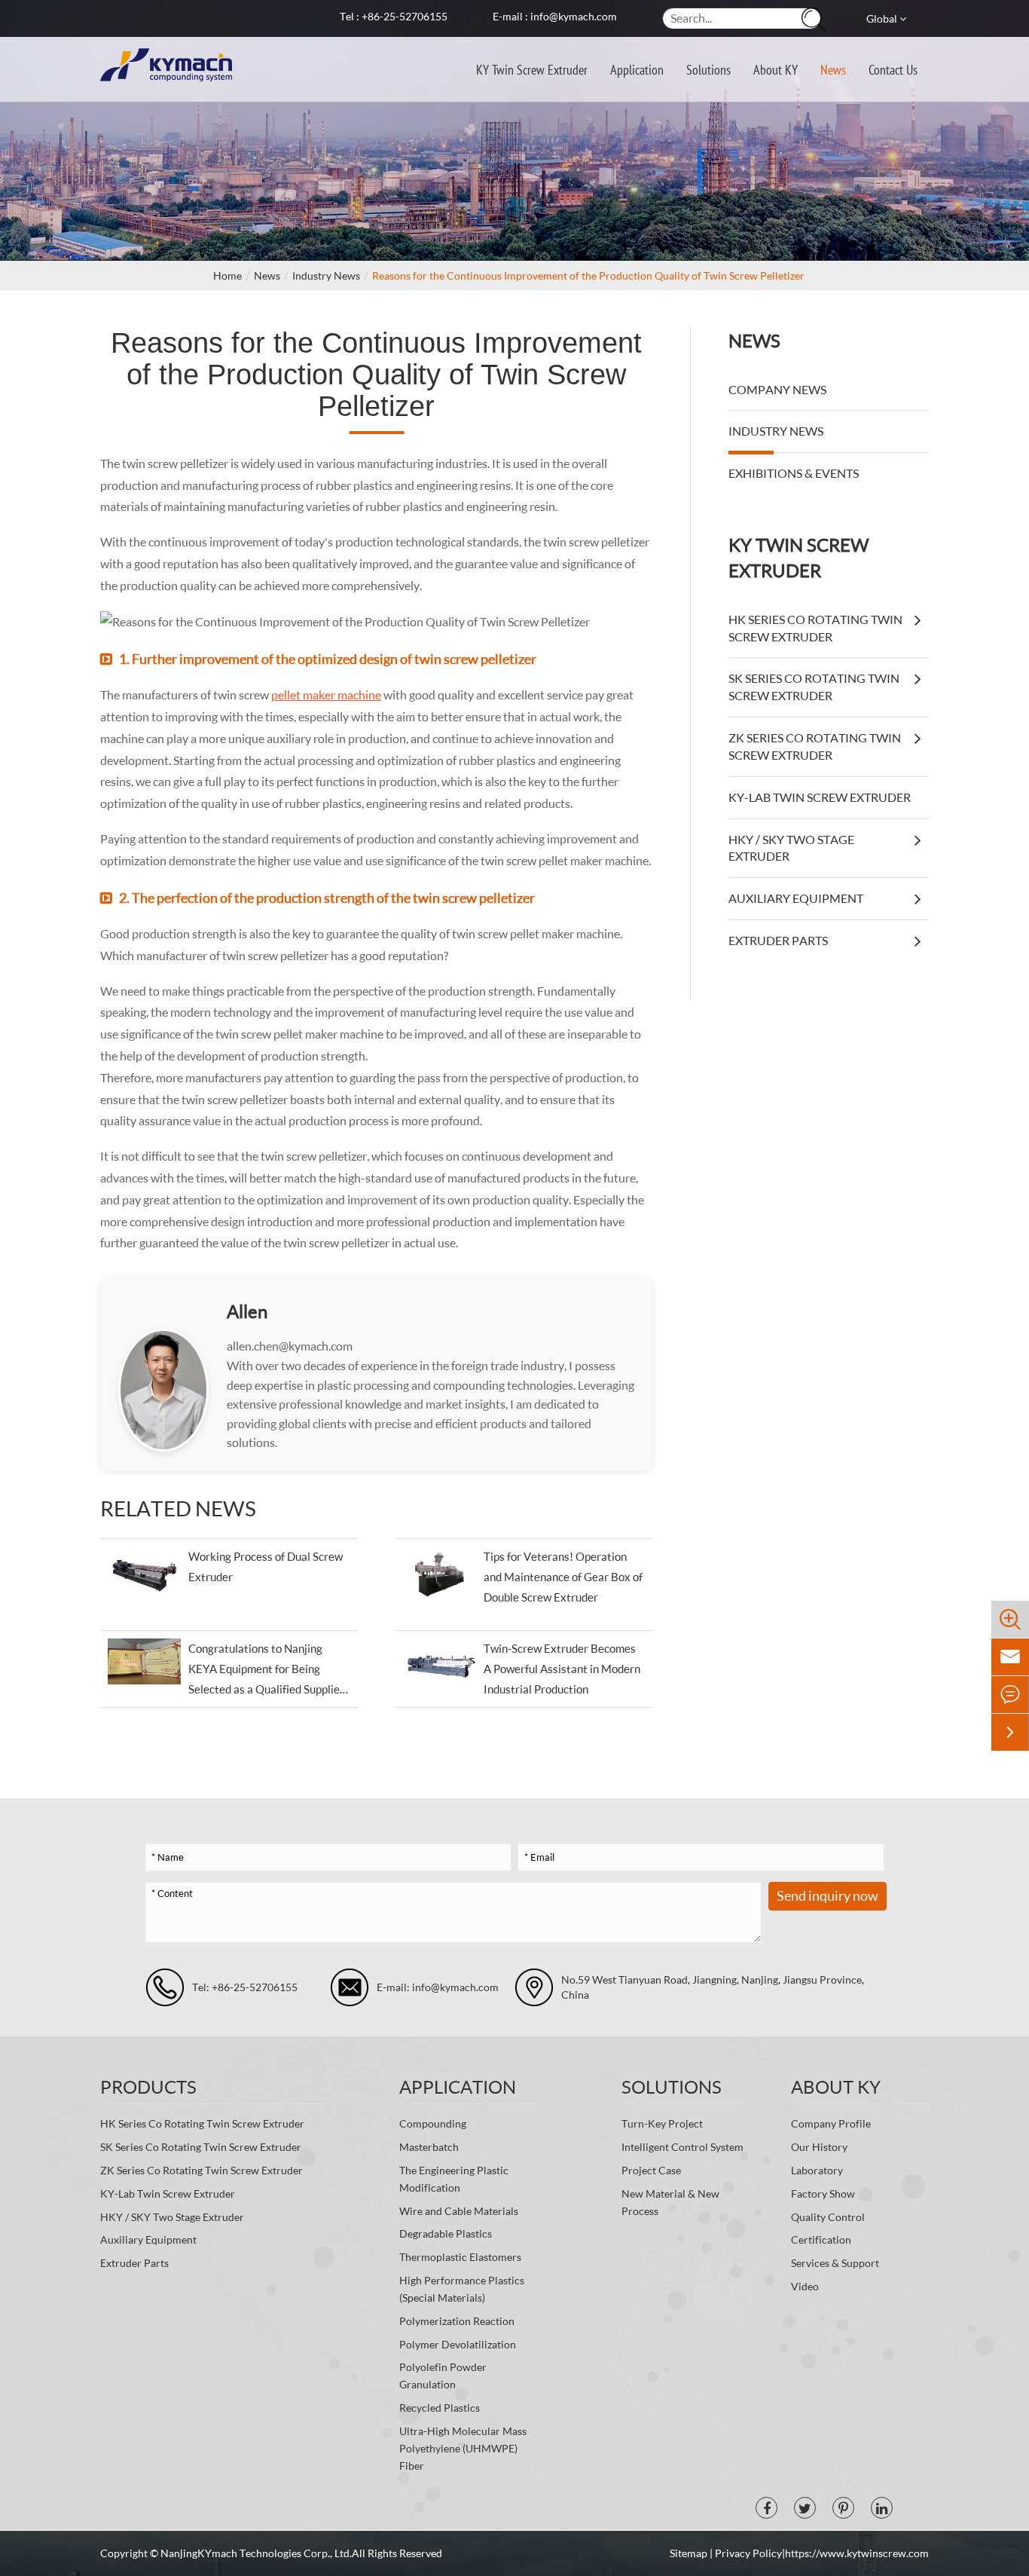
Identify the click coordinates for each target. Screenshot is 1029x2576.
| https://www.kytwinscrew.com (855, 2553)
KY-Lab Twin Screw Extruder (820, 797)
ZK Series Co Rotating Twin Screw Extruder (815, 746)
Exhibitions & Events (794, 473)
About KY (776, 69)
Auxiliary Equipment (796, 898)
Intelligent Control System (682, 2147)
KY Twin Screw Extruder (532, 69)
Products (148, 2086)
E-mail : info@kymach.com (555, 16)
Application (637, 69)
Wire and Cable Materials (459, 2211)
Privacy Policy (748, 2553)
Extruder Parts (778, 940)
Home (227, 275)
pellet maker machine (326, 694)
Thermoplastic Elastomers (460, 2257)
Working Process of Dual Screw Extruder (266, 1566)
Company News (777, 389)
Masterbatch (429, 2147)
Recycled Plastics (440, 2408)
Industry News (326, 275)
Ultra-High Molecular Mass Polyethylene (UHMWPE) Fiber (463, 2448)
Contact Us (893, 69)
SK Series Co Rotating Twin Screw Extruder (814, 687)
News (833, 69)
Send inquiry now (827, 1895)
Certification (821, 2239)
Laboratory (817, 2170)
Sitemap (690, 2553)
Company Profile (831, 2123)
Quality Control (828, 2217)
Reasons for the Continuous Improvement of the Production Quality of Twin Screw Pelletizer (588, 275)
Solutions (708, 69)
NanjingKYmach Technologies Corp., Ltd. (256, 2553)
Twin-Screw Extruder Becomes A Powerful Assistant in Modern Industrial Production (562, 1669)
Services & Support (835, 2263)
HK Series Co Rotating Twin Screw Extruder (815, 628)
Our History (819, 2147)
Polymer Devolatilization (458, 2344)
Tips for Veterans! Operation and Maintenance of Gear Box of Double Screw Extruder (563, 1577)
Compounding (433, 2123)
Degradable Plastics (446, 2233)
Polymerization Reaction (457, 2321)
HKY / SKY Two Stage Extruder (791, 848)
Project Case (651, 2170)
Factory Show (823, 2194)
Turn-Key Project (662, 2123)
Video (805, 2286)
